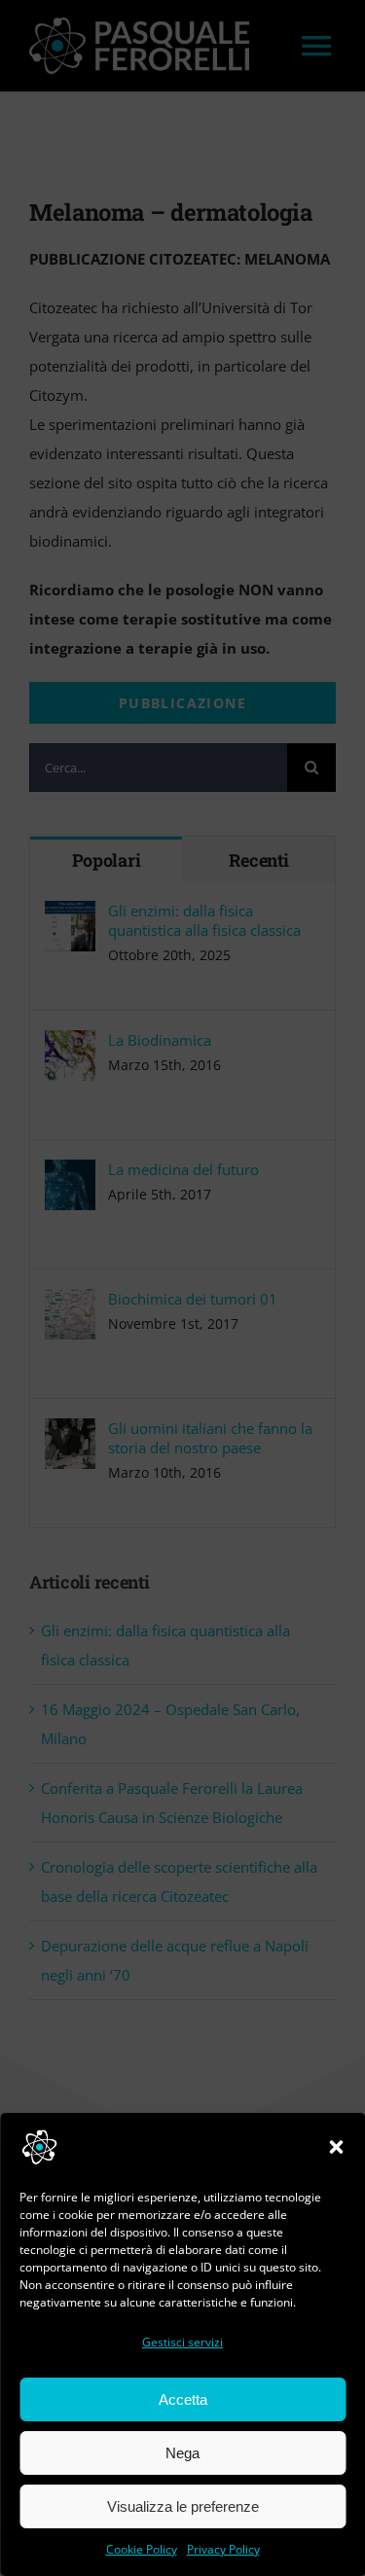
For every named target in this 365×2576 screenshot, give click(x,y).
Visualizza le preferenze (183, 2506)
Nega (182, 2453)
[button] (336, 2147)
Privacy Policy (223, 2549)
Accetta (183, 2399)
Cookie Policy (142, 2549)
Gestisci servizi (182, 2342)
